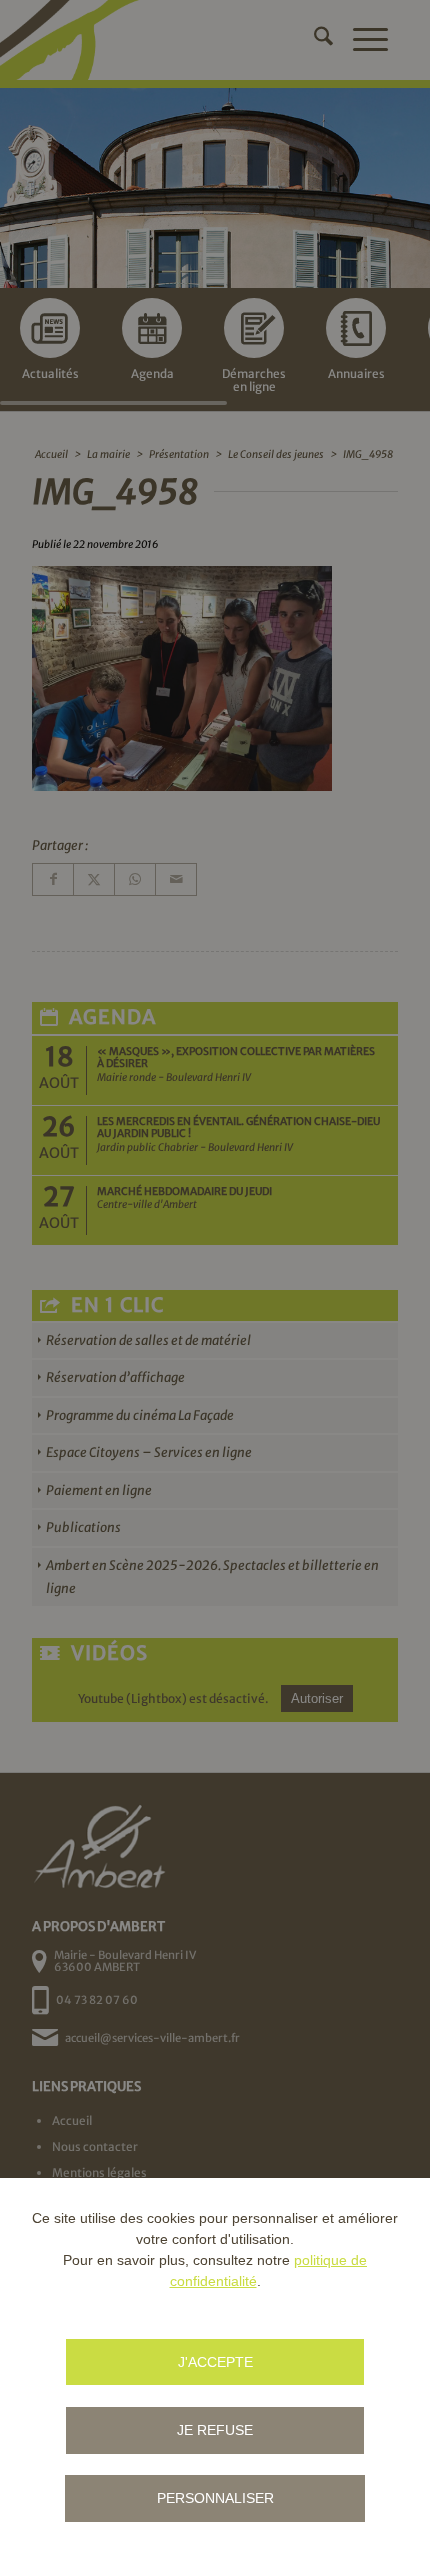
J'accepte (215, 2362)
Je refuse (215, 2430)
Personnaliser (215, 2498)
